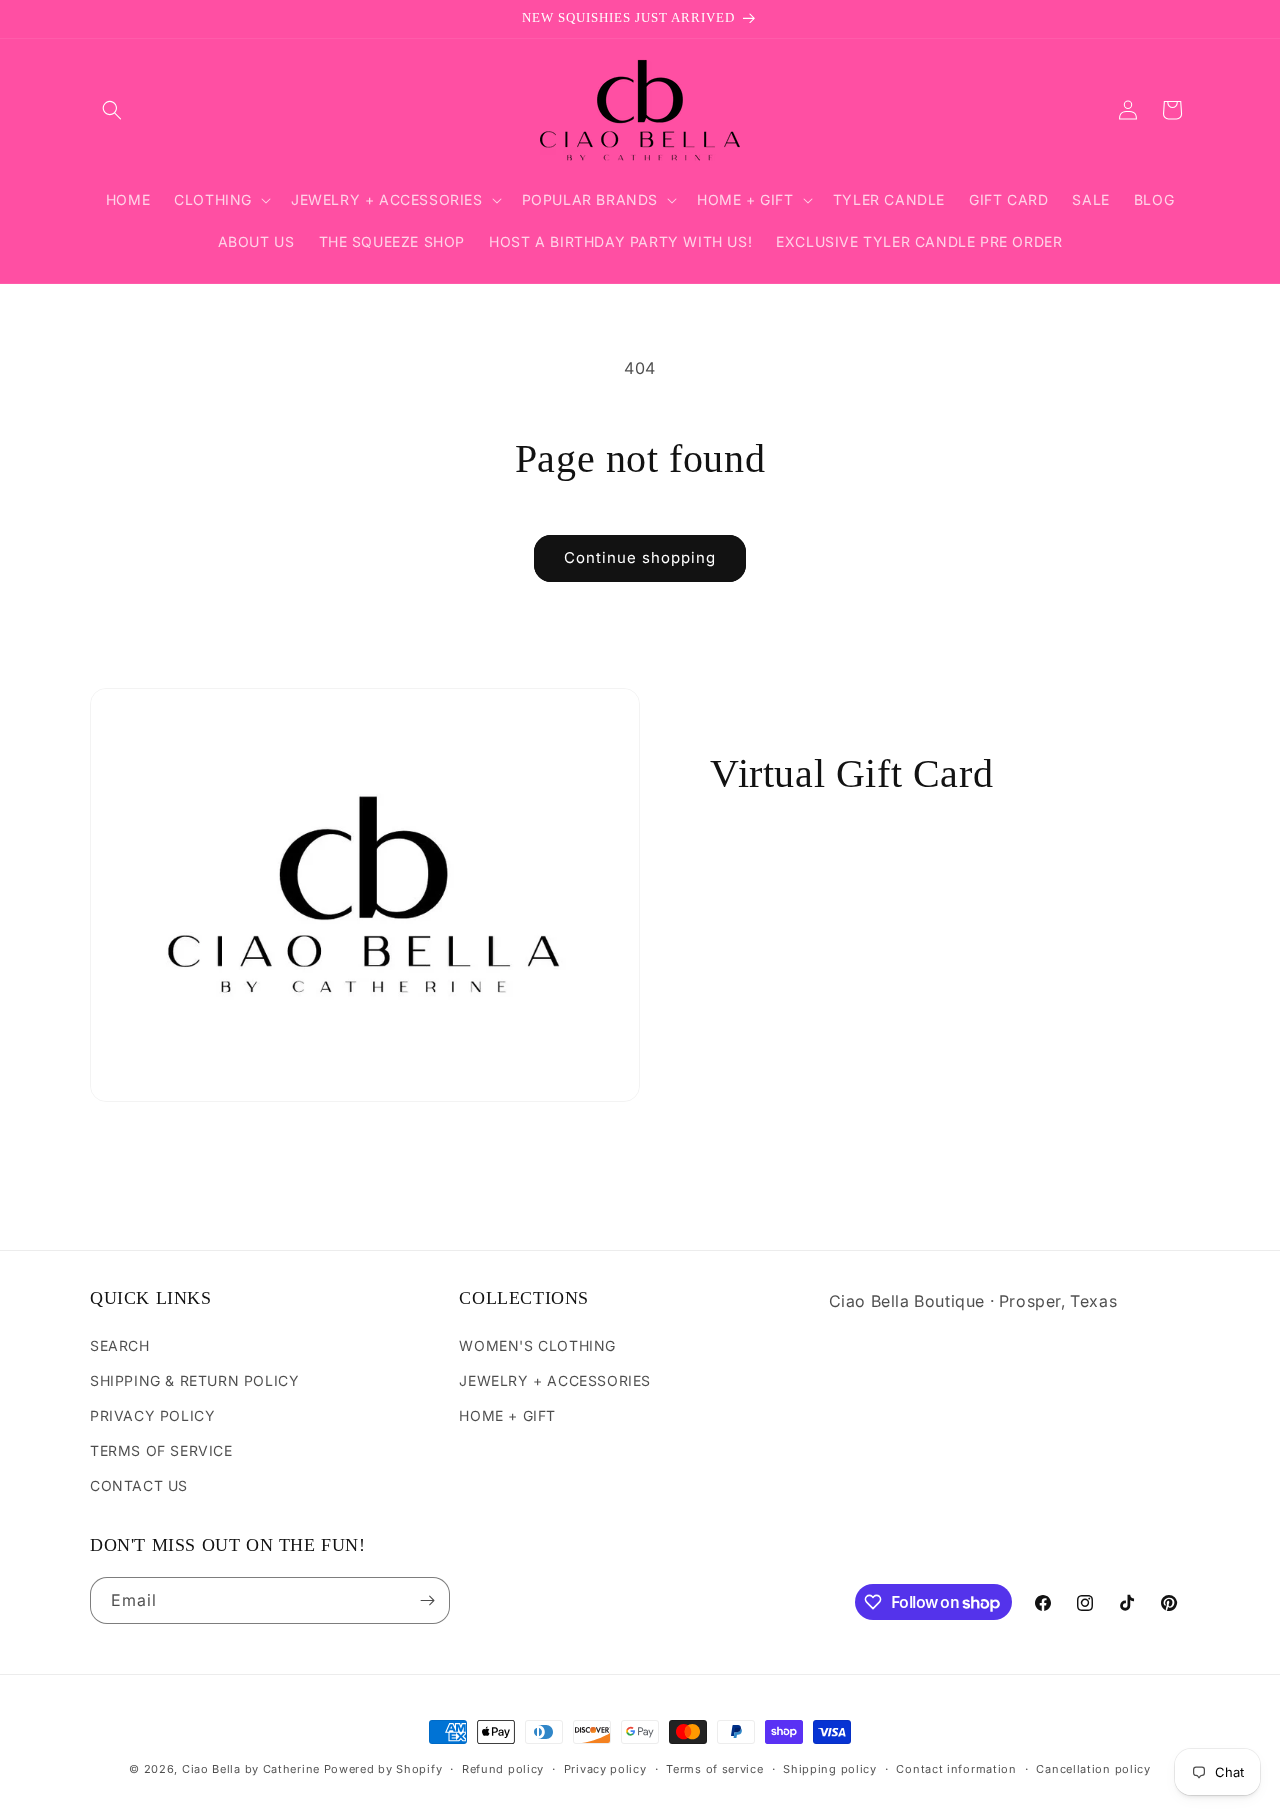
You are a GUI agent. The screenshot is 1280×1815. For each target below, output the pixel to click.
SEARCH (120, 1345)
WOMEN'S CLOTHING (537, 1345)
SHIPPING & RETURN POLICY (194, 1380)
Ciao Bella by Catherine (251, 1769)
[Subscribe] (427, 1600)
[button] (112, 110)
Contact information (956, 1769)
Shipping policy (830, 1769)
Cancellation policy (1093, 1769)
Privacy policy (605, 1769)
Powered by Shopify (383, 1769)
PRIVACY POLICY (152, 1415)
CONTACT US (139, 1485)
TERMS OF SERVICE (161, 1450)
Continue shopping (640, 557)
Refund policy (503, 1769)
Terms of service (714, 1769)
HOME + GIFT (507, 1415)
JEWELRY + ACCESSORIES (555, 1380)
